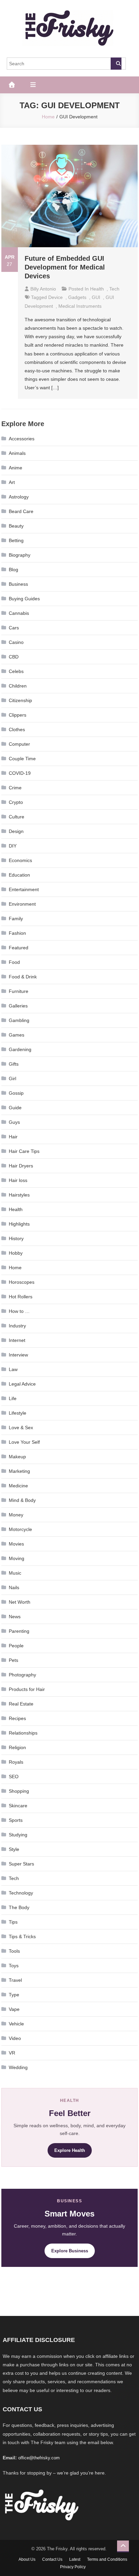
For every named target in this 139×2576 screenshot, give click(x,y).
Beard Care (21, 511)
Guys (14, 1122)
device (55, 297)
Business (18, 584)
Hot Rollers (21, 1297)
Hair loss (18, 1180)
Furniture (19, 991)
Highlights (19, 1224)
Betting (16, 540)
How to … (19, 1311)
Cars (14, 628)
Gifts (14, 1064)
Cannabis (19, 613)
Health (97, 289)
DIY (13, 846)
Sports (16, 1820)
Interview (18, 1355)
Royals (16, 1762)
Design (16, 831)
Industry (17, 1326)
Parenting (19, 1631)
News (15, 1617)
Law (13, 1369)
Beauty (16, 526)
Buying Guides (24, 599)
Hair (13, 1137)
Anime (16, 468)
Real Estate (21, 1704)
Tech (114, 289)
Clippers (18, 715)
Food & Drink (23, 977)
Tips (13, 1922)
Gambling (19, 1020)
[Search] (116, 64)
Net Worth (20, 1602)
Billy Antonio (43, 289)
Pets (13, 1660)
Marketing (19, 1471)
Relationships (23, 1733)
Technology (21, 1893)
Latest (75, 2559)
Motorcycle (20, 1529)
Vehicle (16, 2024)
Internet (17, 1340)
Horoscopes (22, 1282)
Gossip (16, 1093)
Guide (15, 1108)
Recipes (17, 1718)
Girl (12, 1078)
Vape (14, 2009)
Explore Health (70, 2150)
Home (15, 1268)
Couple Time (22, 759)
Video (15, 2038)
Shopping (19, 1791)
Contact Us (52, 2559)
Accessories (22, 439)
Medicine (18, 1486)
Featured (19, 948)
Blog (13, 570)
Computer (19, 744)
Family (16, 919)
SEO (14, 1777)
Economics (20, 860)
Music (15, 1573)
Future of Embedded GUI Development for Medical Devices (65, 267)
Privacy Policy (73, 2567)
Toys (14, 1966)
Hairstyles (19, 1195)
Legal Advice (22, 1384)
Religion (17, 1747)
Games (17, 1035)
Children (18, 686)
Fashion (17, 933)
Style (14, 1849)
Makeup (17, 1457)
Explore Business (70, 2251)
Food (14, 962)
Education (19, 875)
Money (16, 1515)
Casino (16, 642)
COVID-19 (20, 773)
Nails (14, 1587)
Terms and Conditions (107, 2559)
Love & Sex (21, 1428)
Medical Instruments (80, 306)
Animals (17, 453)
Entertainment (24, 889)
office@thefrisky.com (39, 2458)
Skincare (18, 1806)
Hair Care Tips (24, 1151)
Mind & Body (22, 1500)
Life (13, 1398)
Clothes (17, 729)
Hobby (16, 1253)
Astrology (19, 497)
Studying (18, 1835)
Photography (22, 1675)
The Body (19, 1907)
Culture (17, 817)
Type (14, 1995)
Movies (16, 1544)
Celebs (16, 671)
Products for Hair (27, 1689)
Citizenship (20, 700)
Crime (15, 788)
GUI (96, 297)
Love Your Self (24, 1442)
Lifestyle (18, 1413)
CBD (14, 657)
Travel (15, 1980)
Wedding (18, 2067)
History (16, 1238)
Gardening (20, 1049)
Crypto (16, 802)
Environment (22, 904)
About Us (27, 2559)
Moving (17, 1558)
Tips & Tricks (22, 1936)
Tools (14, 1951)
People (16, 1646)
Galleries (18, 1006)
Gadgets (77, 297)
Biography (20, 555)
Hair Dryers (21, 1166)
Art (12, 482)
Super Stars (21, 1864)
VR (12, 2053)
